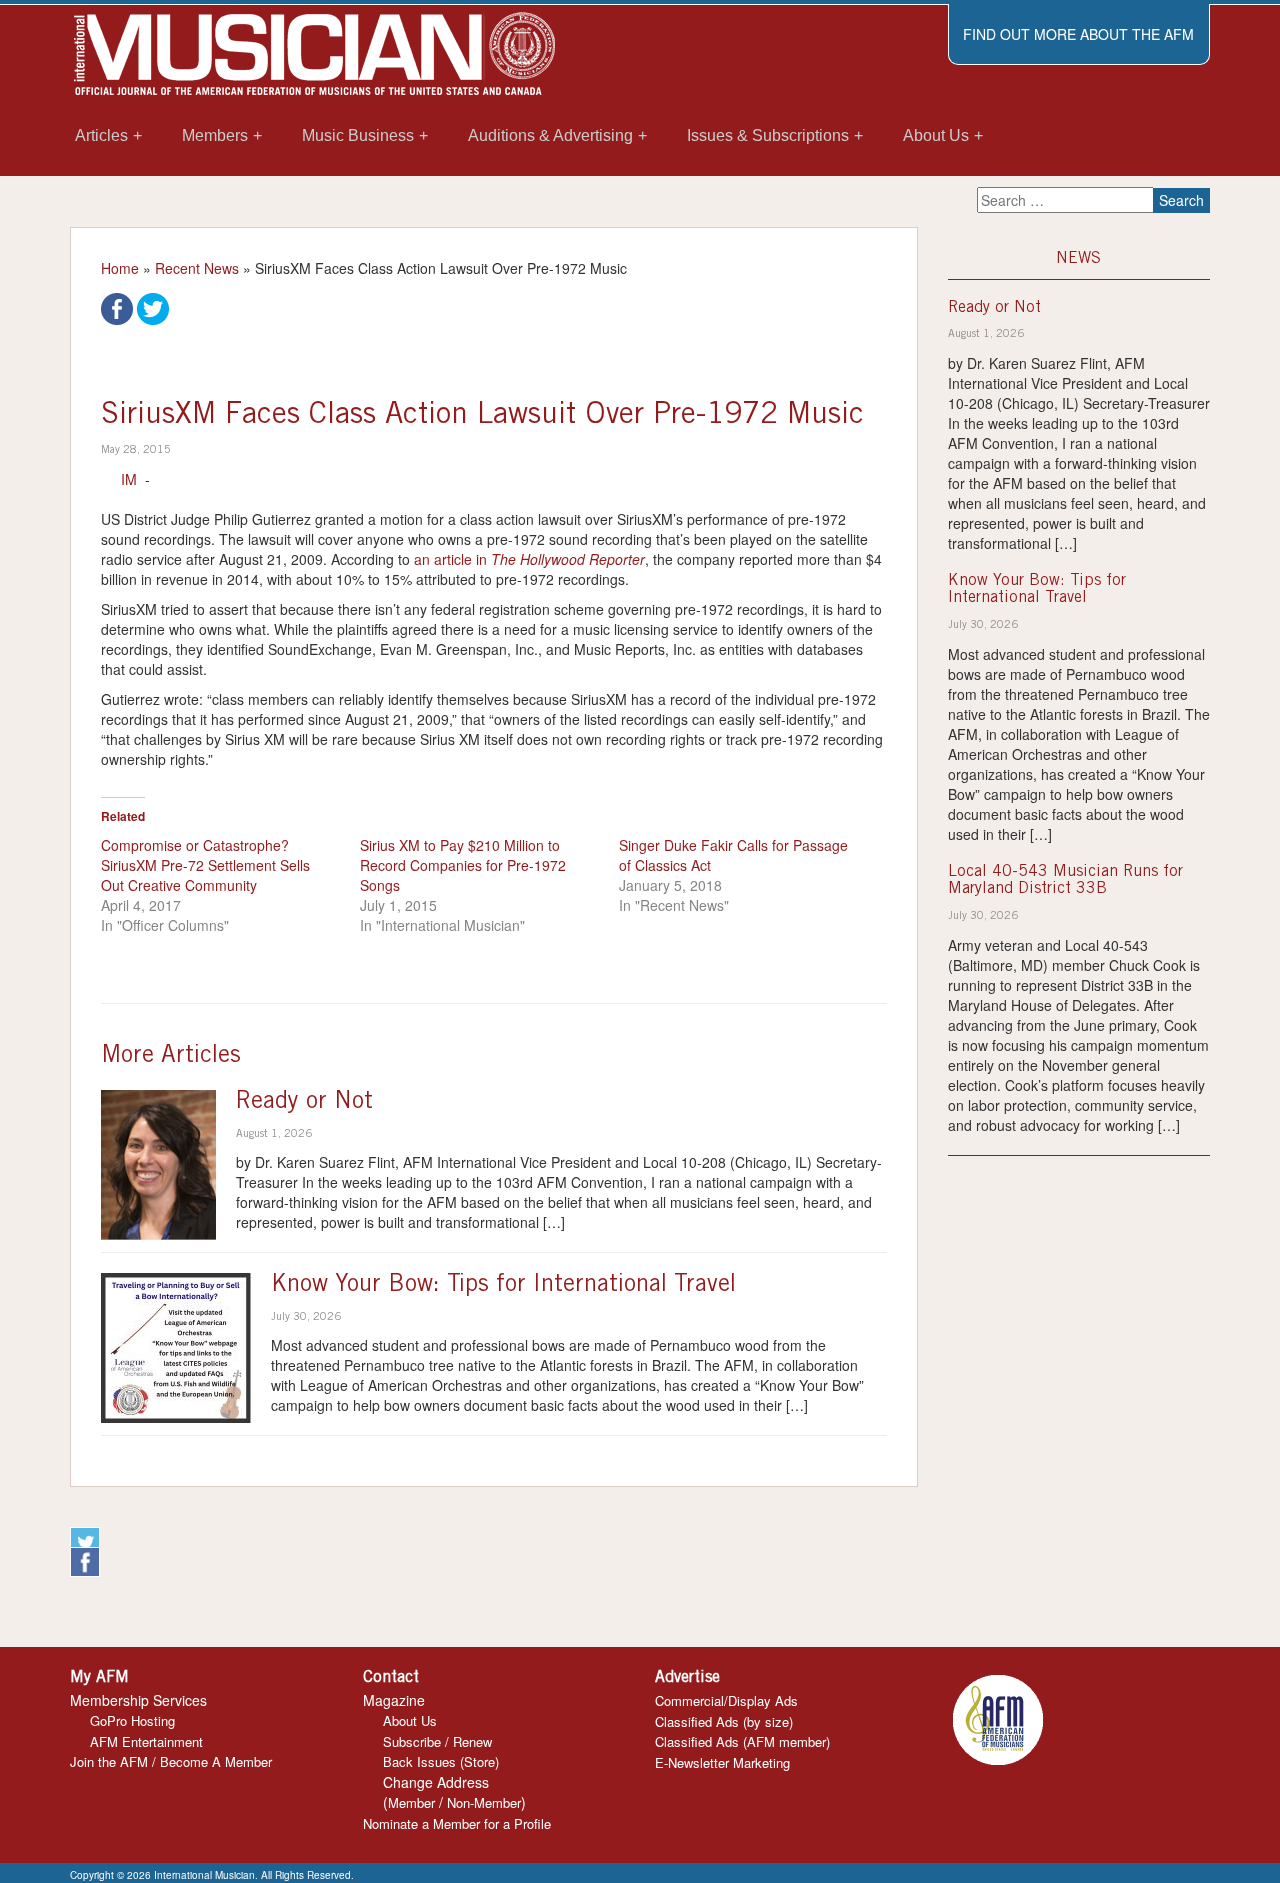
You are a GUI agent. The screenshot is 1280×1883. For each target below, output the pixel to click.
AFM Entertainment (146, 1741)
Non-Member (484, 1802)
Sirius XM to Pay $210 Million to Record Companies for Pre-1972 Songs (463, 865)
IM (129, 479)
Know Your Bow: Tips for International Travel (503, 1286)
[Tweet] (153, 307)
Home (120, 268)
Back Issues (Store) (441, 1761)
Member (411, 1802)
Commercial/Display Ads (726, 1700)
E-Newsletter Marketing (722, 1762)
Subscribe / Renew (437, 1741)
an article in (529, 559)
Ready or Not (304, 1103)
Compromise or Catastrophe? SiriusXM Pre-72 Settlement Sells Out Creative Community (205, 865)
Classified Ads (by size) (724, 1721)
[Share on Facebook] (117, 307)
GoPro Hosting (132, 1720)
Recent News (197, 268)
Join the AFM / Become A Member (171, 1761)
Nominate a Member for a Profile (457, 1823)
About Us (410, 1720)
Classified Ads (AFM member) (742, 1741)
